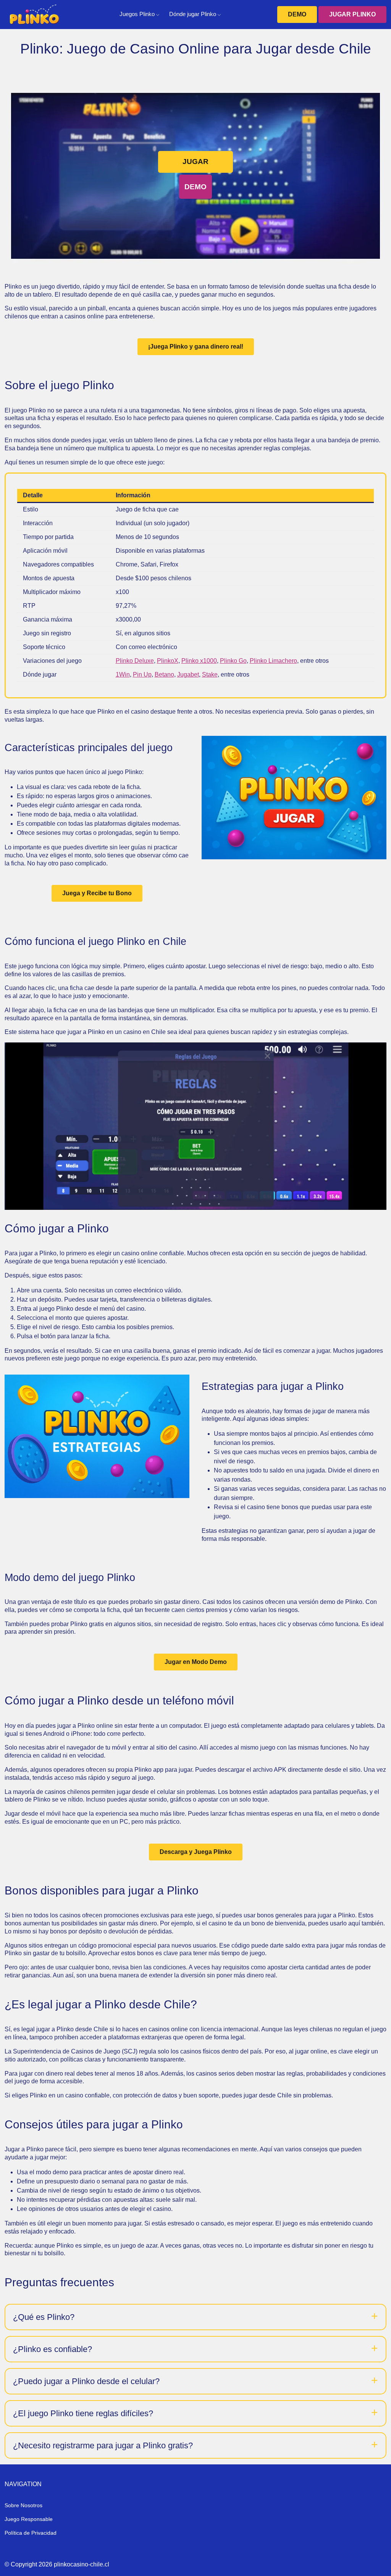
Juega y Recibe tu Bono (97, 893)
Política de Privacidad (31, 2533)
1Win (123, 674)
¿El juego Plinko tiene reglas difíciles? (83, 2413)
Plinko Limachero (273, 661)
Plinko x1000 (199, 661)
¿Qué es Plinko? (44, 2317)
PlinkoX (168, 661)
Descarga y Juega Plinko (196, 1852)
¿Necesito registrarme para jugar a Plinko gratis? (103, 2445)
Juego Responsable (29, 2519)
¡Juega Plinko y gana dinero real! (196, 347)
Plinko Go (233, 661)
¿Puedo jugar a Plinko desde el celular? (86, 2381)
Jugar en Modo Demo (196, 1662)
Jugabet (188, 674)
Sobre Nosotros (23, 2505)
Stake (210, 674)
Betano (164, 674)
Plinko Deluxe (135, 661)
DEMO (297, 14)
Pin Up (142, 674)
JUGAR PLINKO (352, 14)
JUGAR (195, 162)
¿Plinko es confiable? (53, 2349)
